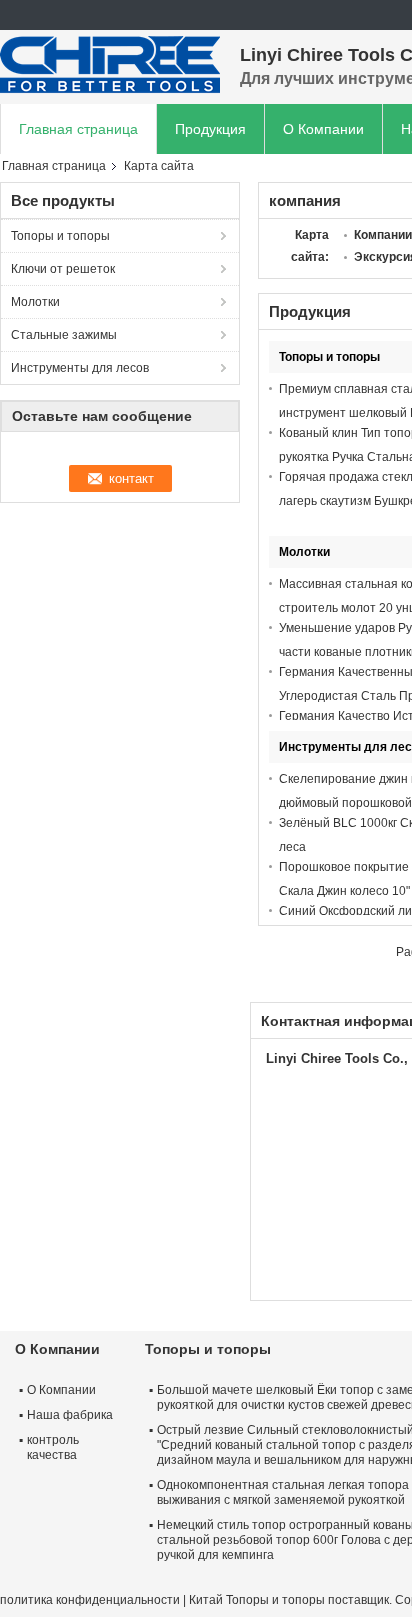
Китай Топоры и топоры (257, 1600)
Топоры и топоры (60, 236)
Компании (383, 235)
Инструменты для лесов (80, 368)
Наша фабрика (70, 1415)
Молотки (35, 302)
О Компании (323, 129)
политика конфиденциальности (90, 1600)
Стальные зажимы (64, 335)
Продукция (210, 129)
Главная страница (78, 129)
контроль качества (53, 1447)
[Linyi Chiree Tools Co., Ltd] (110, 65)
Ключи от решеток (63, 269)
